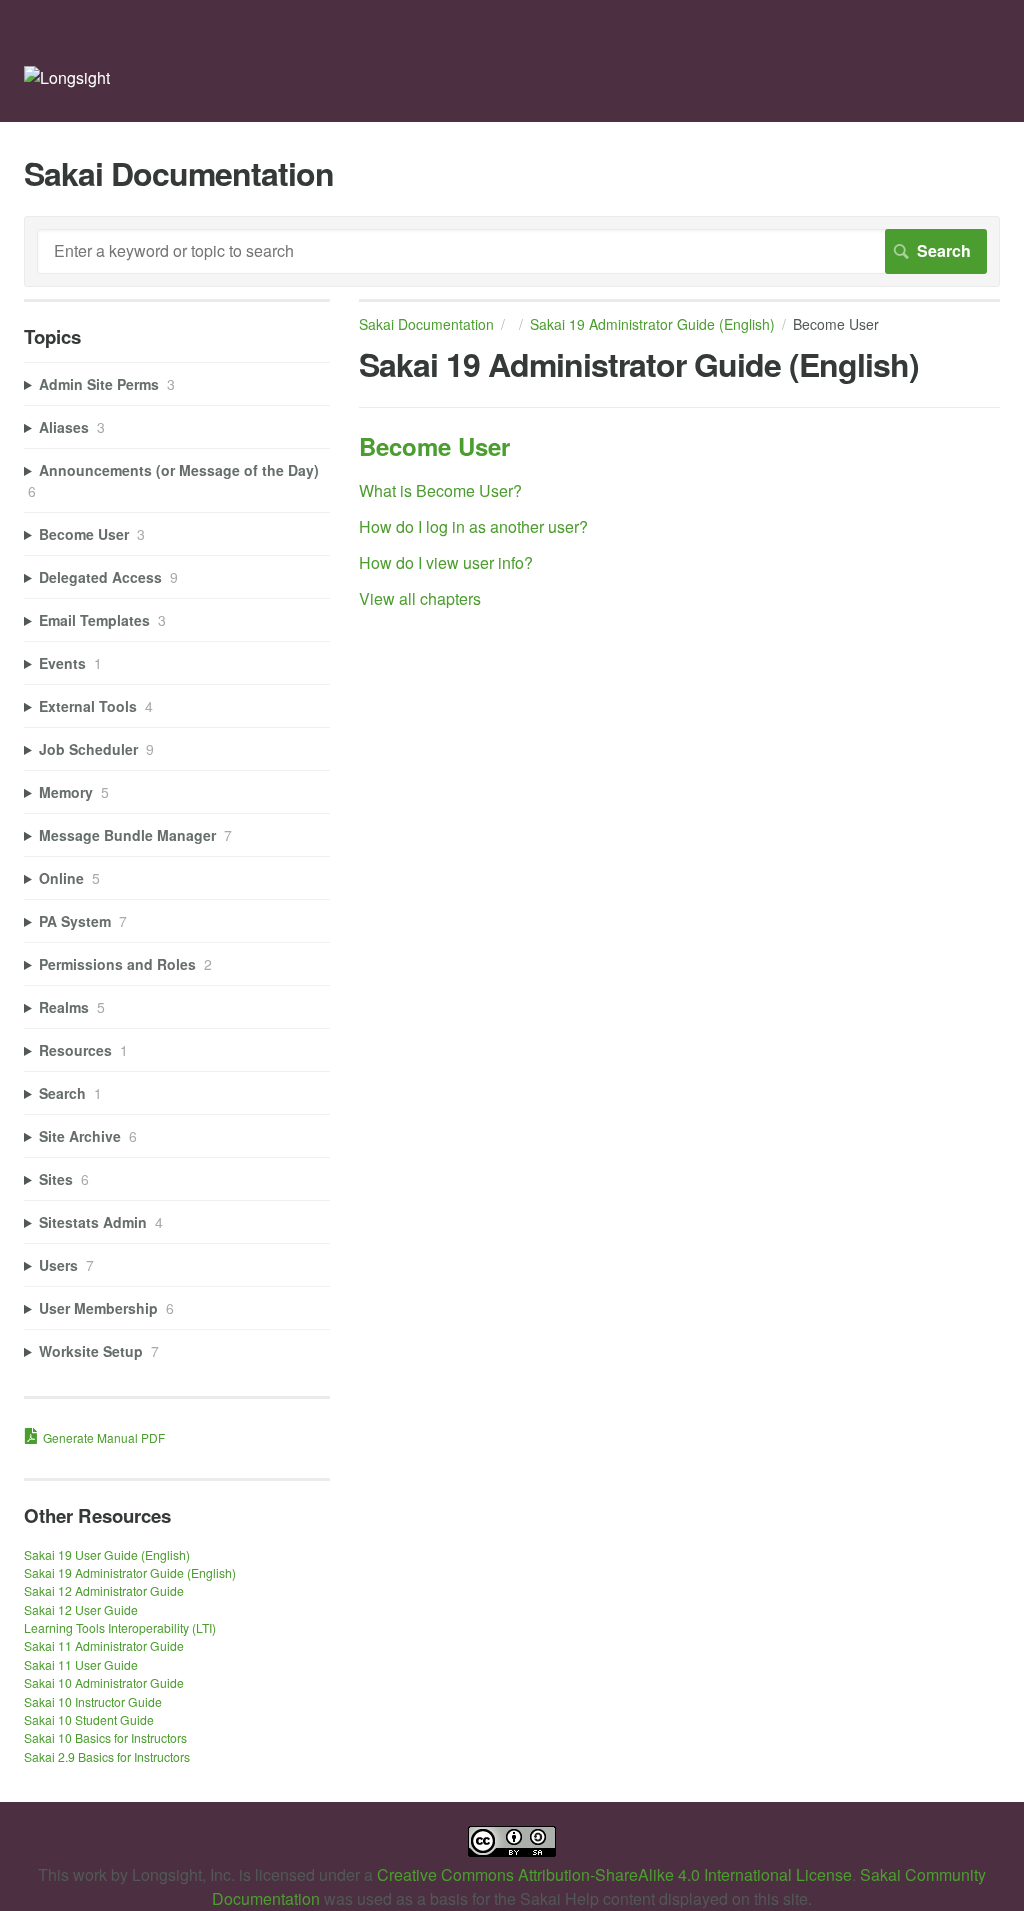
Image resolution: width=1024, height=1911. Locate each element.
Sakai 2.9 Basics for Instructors (107, 1756)
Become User (434, 446)
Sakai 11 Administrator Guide (104, 1645)
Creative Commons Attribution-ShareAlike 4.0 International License (614, 1874)
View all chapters (420, 598)
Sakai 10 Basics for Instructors (105, 1737)
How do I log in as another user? (473, 526)
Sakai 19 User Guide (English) (107, 1554)
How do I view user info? (446, 562)
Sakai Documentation (426, 324)
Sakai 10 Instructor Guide (93, 1701)
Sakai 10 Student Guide (89, 1719)
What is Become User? (440, 490)
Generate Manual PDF (104, 1437)
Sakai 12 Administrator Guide (104, 1590)
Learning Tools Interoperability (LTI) (120, 1627)
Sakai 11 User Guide (81, 1664)
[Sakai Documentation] (67, 77)
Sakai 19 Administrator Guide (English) (652, 324)
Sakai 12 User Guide (81, 1609)
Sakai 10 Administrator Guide (104, 1682)
